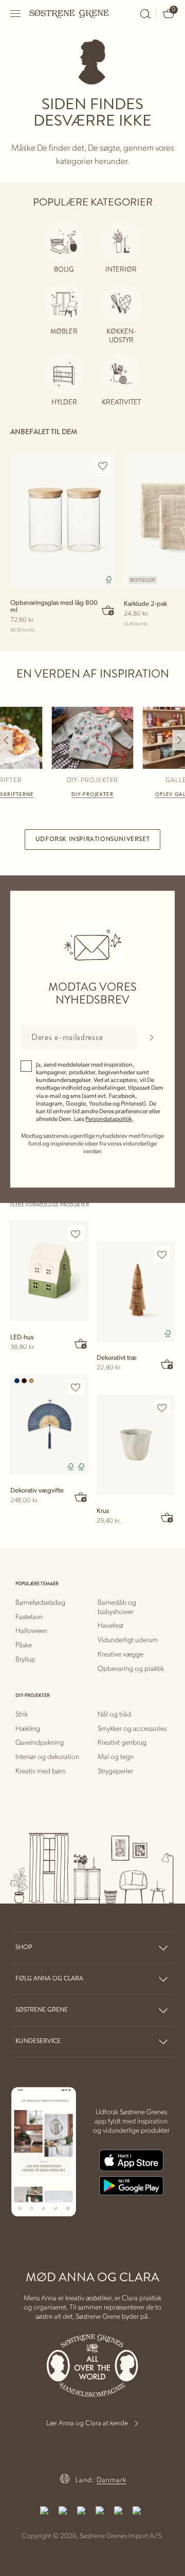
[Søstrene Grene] (69, 13)
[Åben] (16, 14)
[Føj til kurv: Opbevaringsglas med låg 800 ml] (108, 610)
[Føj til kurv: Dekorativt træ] (168, 1364)
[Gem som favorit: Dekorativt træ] (162, 1254)
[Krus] (136, 1445)
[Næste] (179, 740)
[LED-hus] (49, 1271)
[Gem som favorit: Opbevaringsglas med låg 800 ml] (103, 465)
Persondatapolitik (109, 1119)
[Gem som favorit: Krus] (162, 1408)
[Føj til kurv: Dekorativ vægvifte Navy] (81, 1497)
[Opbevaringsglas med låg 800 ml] (63, 520)
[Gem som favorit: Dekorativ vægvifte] (76, 1387)
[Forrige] (6, 740)
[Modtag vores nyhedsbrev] (151, 1037)
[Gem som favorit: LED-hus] (76, 1234)
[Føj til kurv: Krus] (168, 1517)
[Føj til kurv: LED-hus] (81, 1343)
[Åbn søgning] (145, 14)
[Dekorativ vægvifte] (49, 1425)
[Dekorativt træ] (136, 1291)
